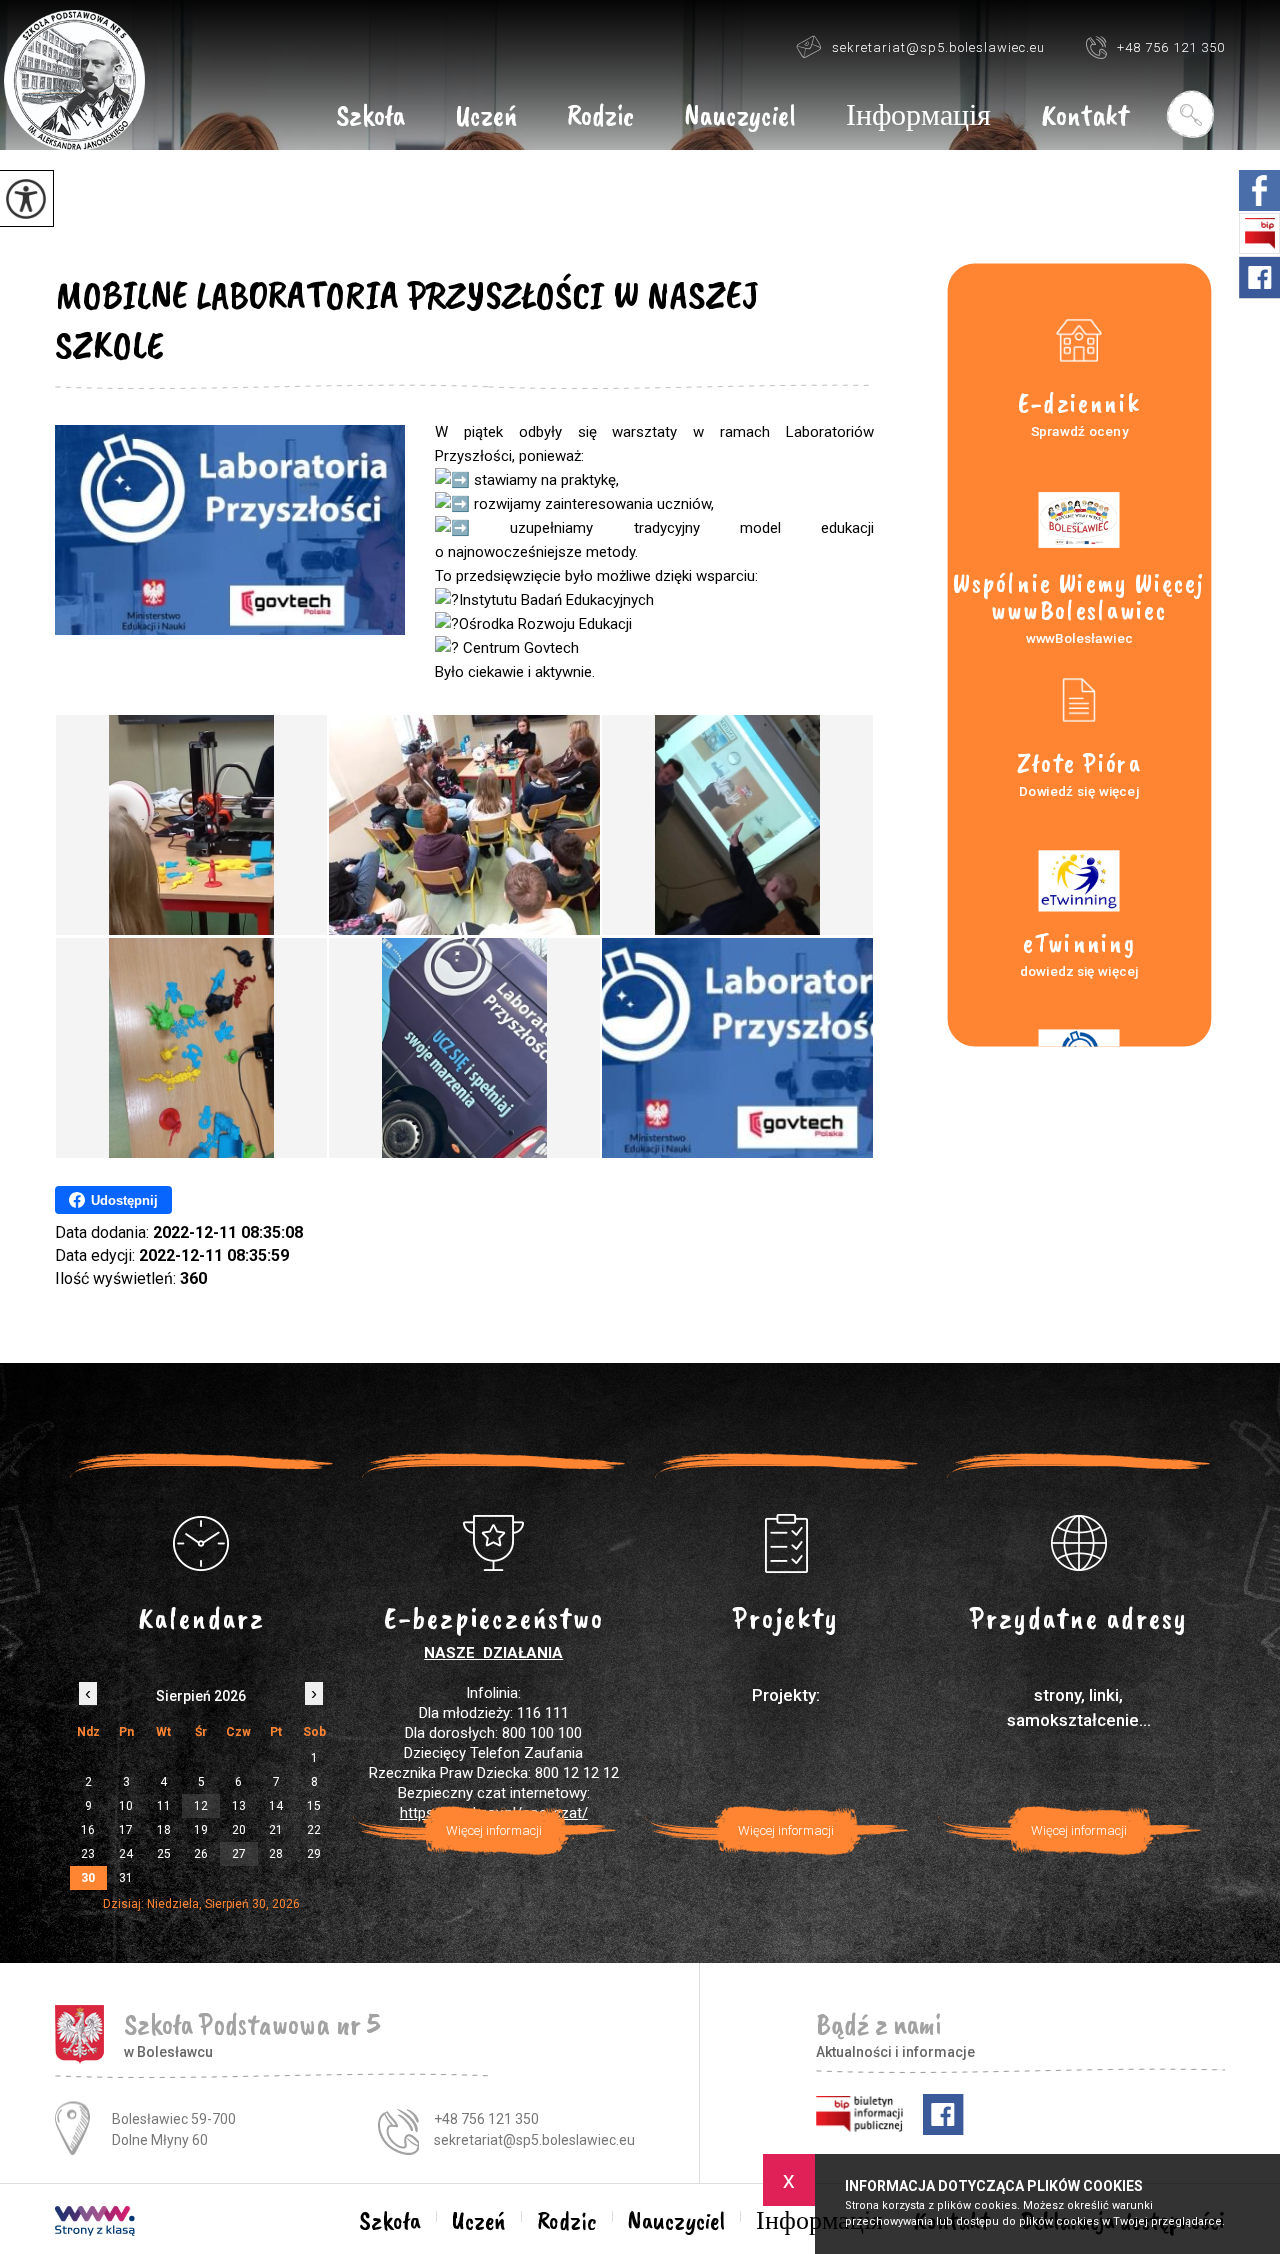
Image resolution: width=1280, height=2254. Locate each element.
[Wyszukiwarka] (1189, 114)
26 (201, 1854)
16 (88, 1830)
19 (201, 1830)
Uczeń (486, 117)
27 (239, 1854)
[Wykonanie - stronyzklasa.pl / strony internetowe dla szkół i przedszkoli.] (95, 2223)
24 (126, 1854)
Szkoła (370, 117)
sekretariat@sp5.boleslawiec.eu (938, 47)
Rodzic (600, 117)
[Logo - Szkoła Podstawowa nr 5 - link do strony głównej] (74, 80)
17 (126, 1830)
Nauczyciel (740, 117)
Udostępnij (124, 1200)
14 (276, 1806)
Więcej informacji (494, 1830)
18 (164, 1830)
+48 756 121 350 (1171, 47)
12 (201, 1806)
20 (239, 1830)
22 (314, 1830)
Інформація (918, 117)
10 (126, 1806)
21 (276, 1830)
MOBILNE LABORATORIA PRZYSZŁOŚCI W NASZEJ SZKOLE (406, 320)
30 (88, 1878)
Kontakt (1085, 117)
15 (314, 1806)
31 (126, 1878)
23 (88, 1854)
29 (314, 1854)
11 (164, 1806)
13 (239, 1806)
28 (276, 1854)
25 (164, 1854)
